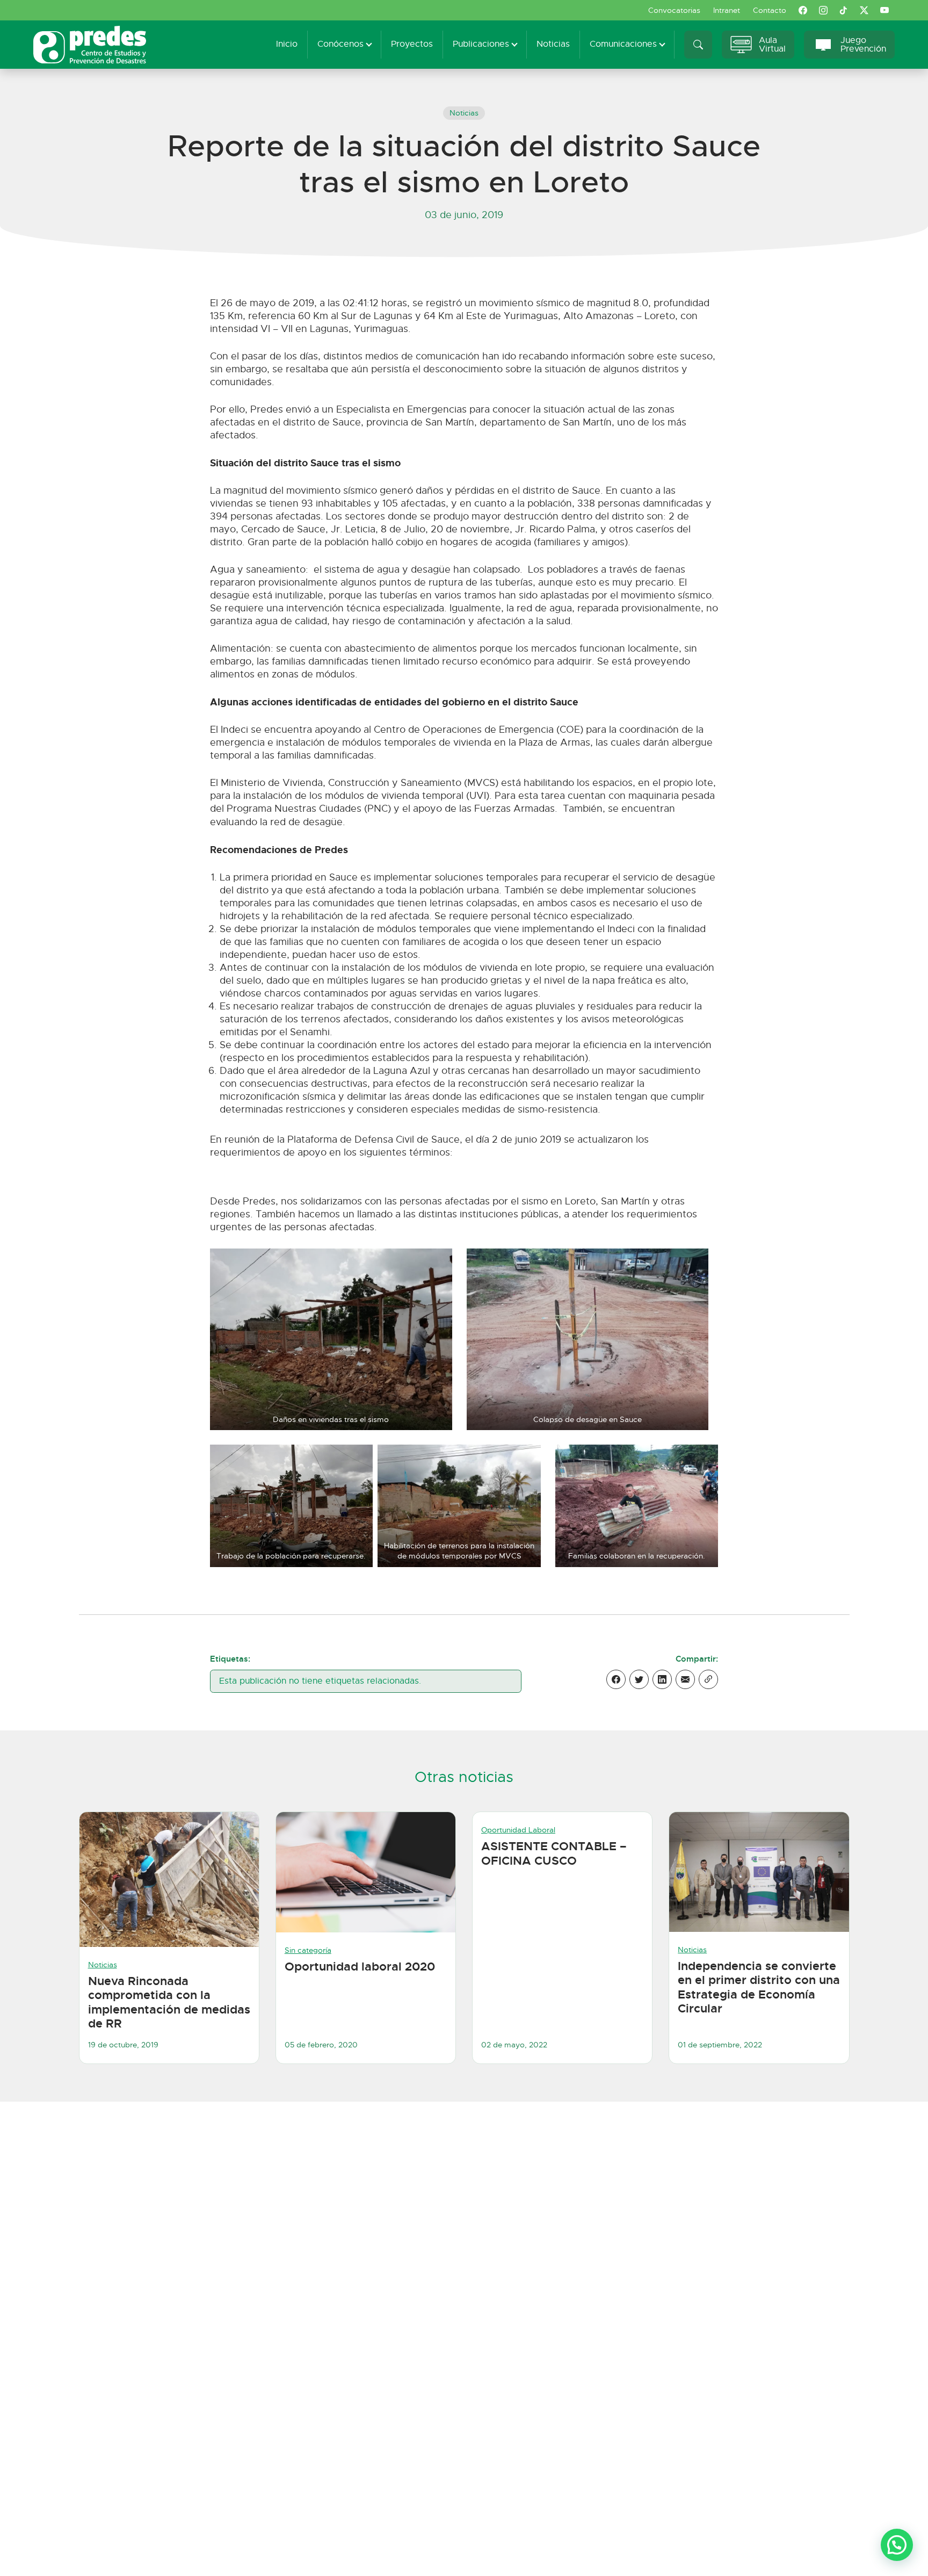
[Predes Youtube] (885, 10)
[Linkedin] (662, 1679)
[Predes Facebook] (803, 10)
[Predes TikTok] (844, 10)
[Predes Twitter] (864, 10)
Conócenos (340, 44)
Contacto (770, 10)
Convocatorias (674, 10)
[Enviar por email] (685, 1679)
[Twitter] (639, 1679)
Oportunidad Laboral (518, 1830)
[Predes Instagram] (823, 10)
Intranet (727, 10)
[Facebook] (616, 1679)
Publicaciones (481, 44)
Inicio (287, 44)
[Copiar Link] (708, 1679)
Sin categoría (308, 1950)
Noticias (553, 44)
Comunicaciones (623, 44)
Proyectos (412, 44)
